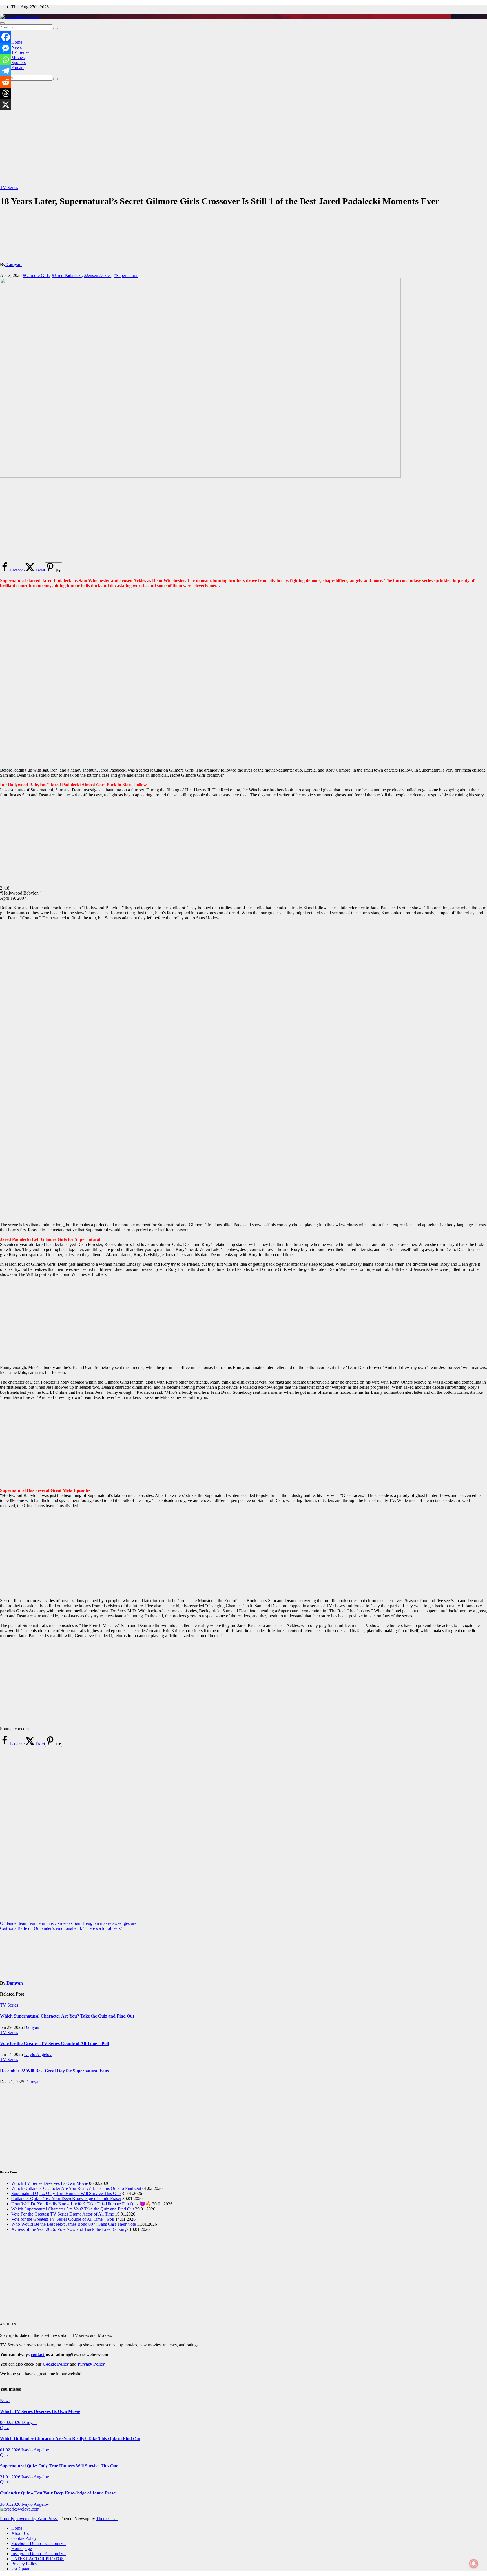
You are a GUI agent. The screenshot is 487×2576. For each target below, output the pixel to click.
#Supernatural (126, 275)
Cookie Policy (24, 2538)
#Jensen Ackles (98, 275)
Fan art (17, 68)
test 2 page (21, 2569)
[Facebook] (6, 37)
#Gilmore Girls (36, 275)
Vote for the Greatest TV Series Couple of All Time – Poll (54, 2043)
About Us (20, 2533)
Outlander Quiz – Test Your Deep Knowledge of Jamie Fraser (66, 2199)
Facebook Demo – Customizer (38, 2543)
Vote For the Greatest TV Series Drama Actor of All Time (63, 2214)
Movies (18, 57)
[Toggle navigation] (2, 23)
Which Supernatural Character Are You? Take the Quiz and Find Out (67, 2016)
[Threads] (6, 93)
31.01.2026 (11, 2477)
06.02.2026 (11, 2422)
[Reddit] (6, 82)
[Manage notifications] (474, 2564)
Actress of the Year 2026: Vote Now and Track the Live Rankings (70, 2229)
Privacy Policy (24, 2564)
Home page (22, 2549)
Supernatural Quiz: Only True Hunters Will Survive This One (66, 2193)
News (16, 47)
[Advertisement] (243, 132)
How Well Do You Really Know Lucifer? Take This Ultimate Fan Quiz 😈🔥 (81, 2204)
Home (17, 42)
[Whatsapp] (6, 60)
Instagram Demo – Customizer (38, 2554)
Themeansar (107, 2519)
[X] (6, 105)
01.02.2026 (11, 2450)
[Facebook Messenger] (6, 48)
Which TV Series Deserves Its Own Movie (50, 2183)
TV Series (20, 52)
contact (38, 2354)
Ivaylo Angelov (38, 2054)
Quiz (4, 2428)
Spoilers (18, 62)
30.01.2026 (11, 2504)
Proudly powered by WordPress (29, 2519)
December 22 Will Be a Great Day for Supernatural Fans (54, 2071)
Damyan (14, 264)
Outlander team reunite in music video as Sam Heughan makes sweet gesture (68, 1923)
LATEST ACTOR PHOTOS (37, 2559)
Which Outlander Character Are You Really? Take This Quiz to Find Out (76, 2188)
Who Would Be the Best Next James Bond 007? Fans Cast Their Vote (74, 2224)
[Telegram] (6, 71)
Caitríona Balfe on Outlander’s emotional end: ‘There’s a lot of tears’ (61, 1928)
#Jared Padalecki (67, 275)
